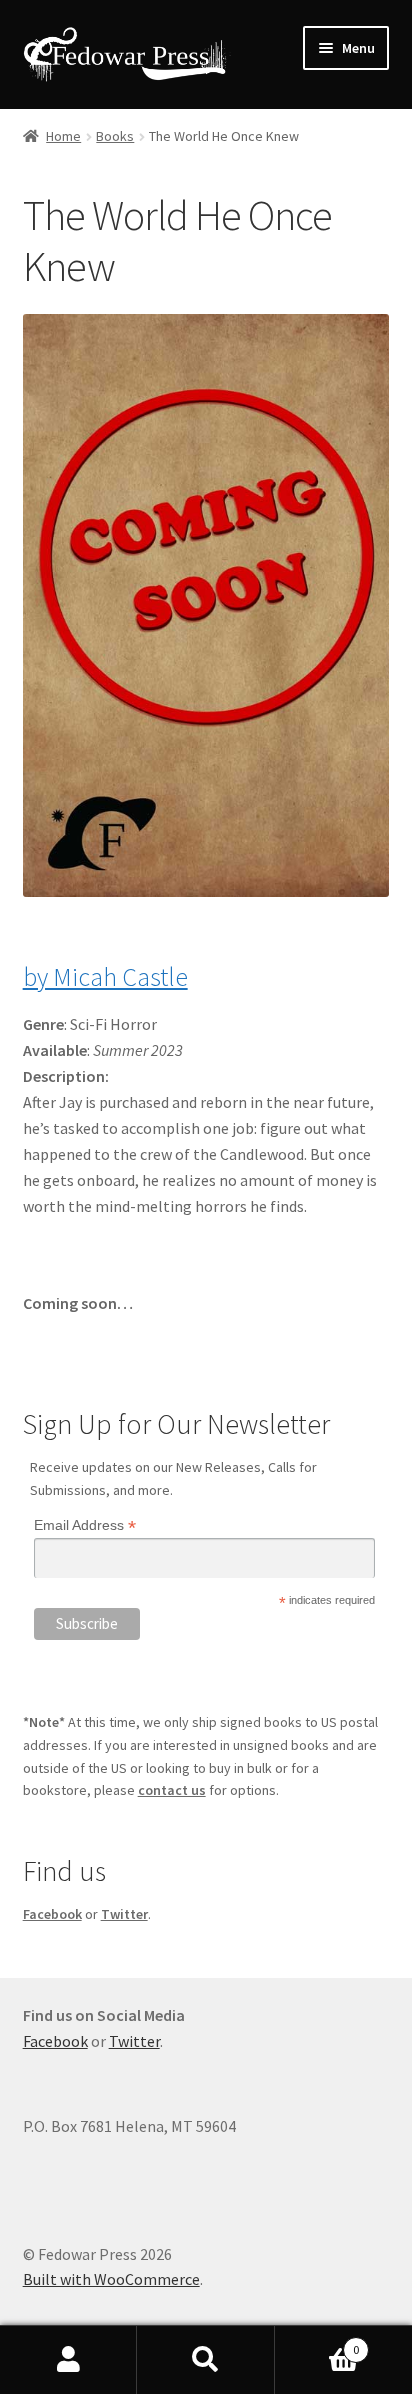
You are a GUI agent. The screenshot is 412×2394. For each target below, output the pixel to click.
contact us (172, 1790)
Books (115, 136)
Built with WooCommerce (111, 2279)
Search (205, 2360)
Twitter (124, 1914)
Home (63, 136)
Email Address (85, 1525)
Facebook (52, 1914)
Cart (317, 2342)
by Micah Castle (105, 977)
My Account (68, 2360)
